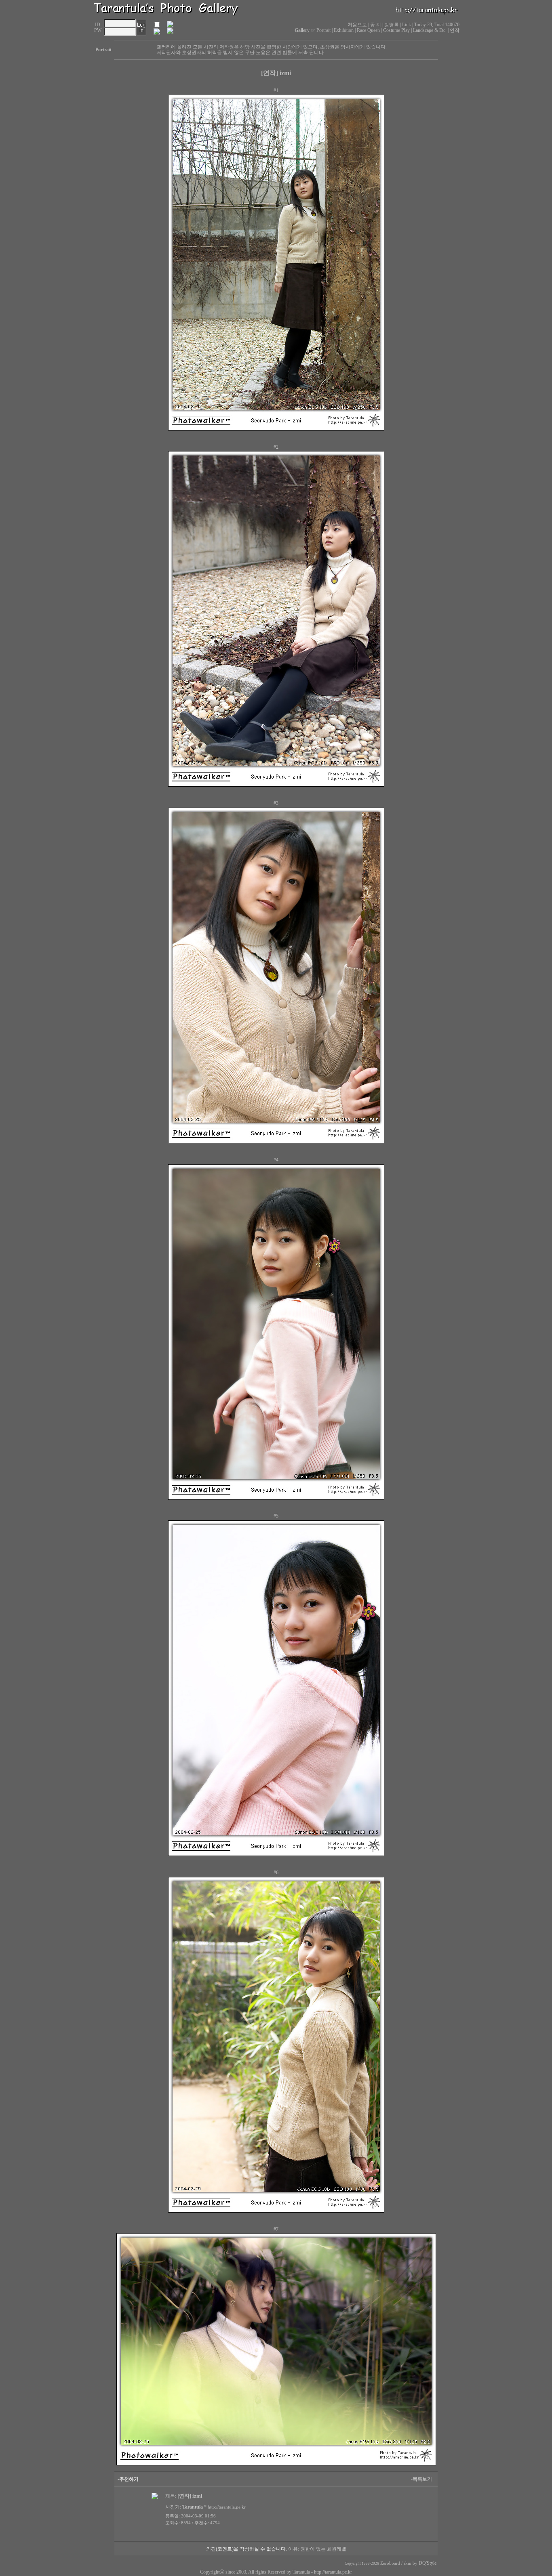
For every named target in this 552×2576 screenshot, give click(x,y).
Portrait (323, 30)
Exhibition (344, 30)
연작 (455, 30)
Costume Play (396, 30)
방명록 (392, 25)
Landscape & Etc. (430, 30)
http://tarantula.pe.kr (333, 2572)
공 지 (376, 25)
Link (407, 25)
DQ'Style (428, 2563)
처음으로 (357, 25)
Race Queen (368, 30)
